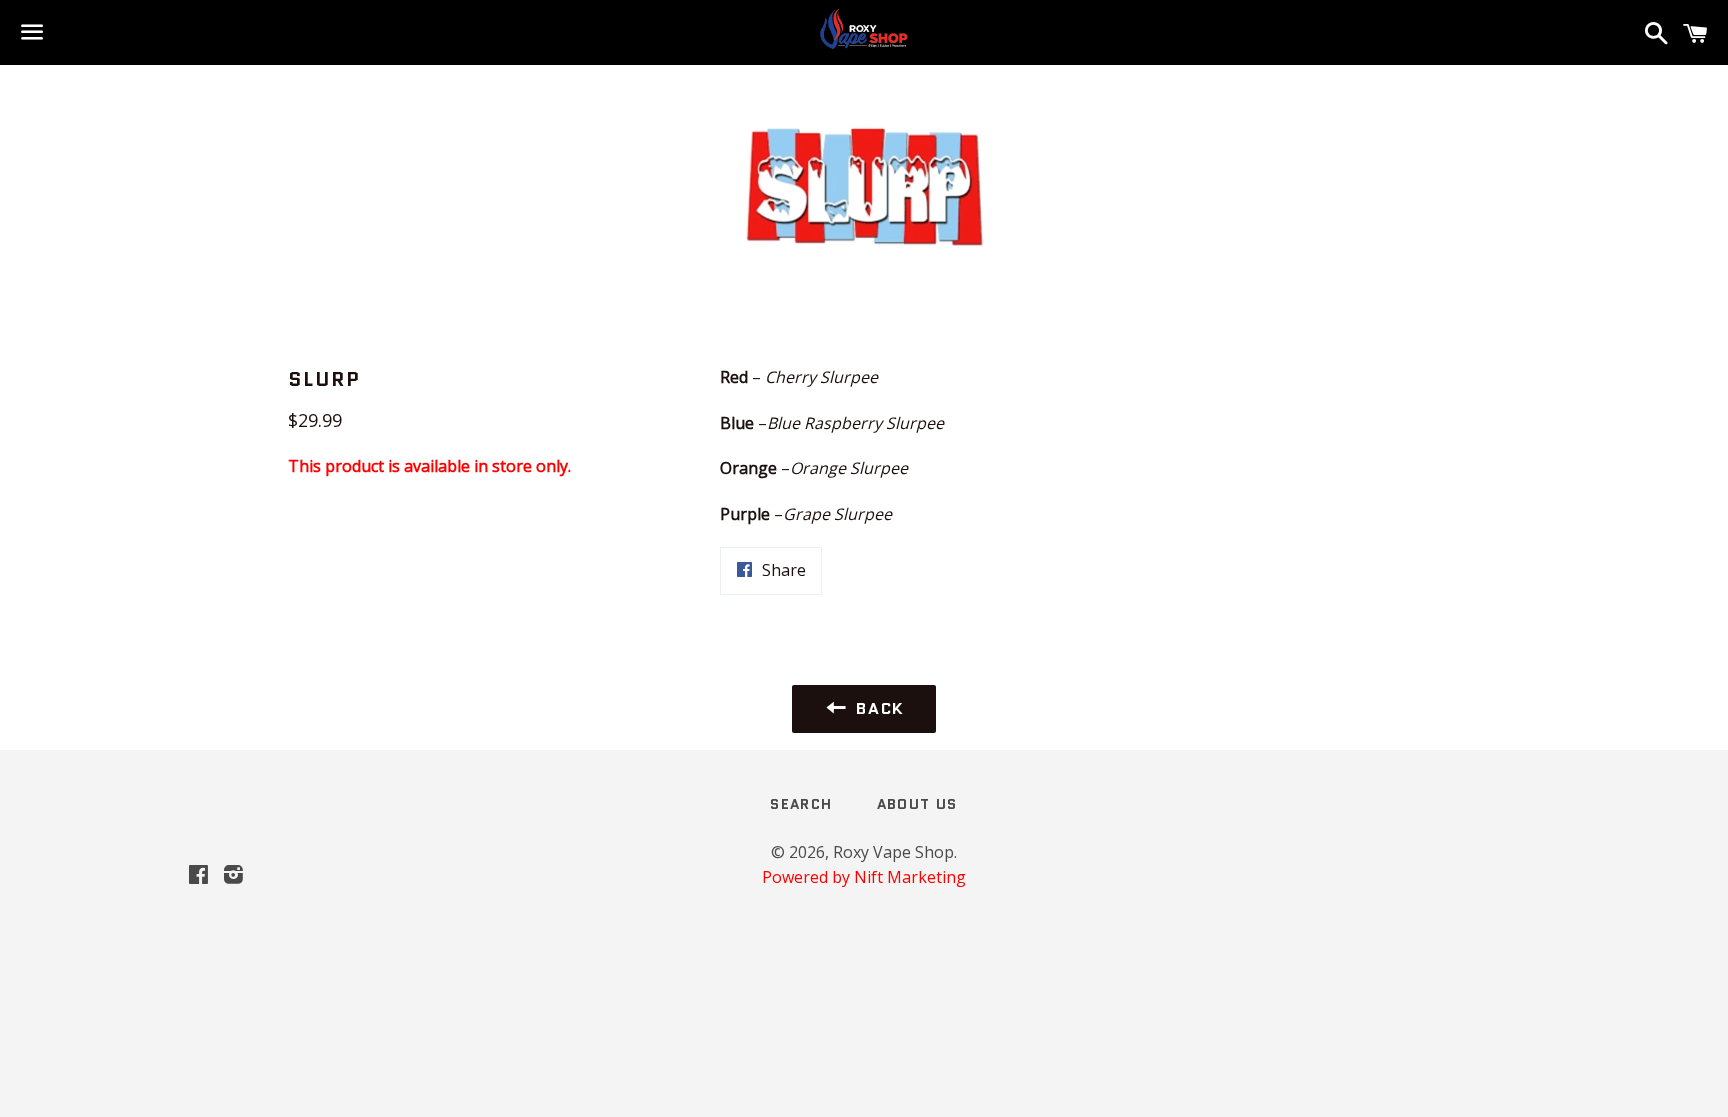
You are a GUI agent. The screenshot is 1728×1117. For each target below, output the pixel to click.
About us (917, 804)
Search (801, 804)
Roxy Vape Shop (893, 852)
